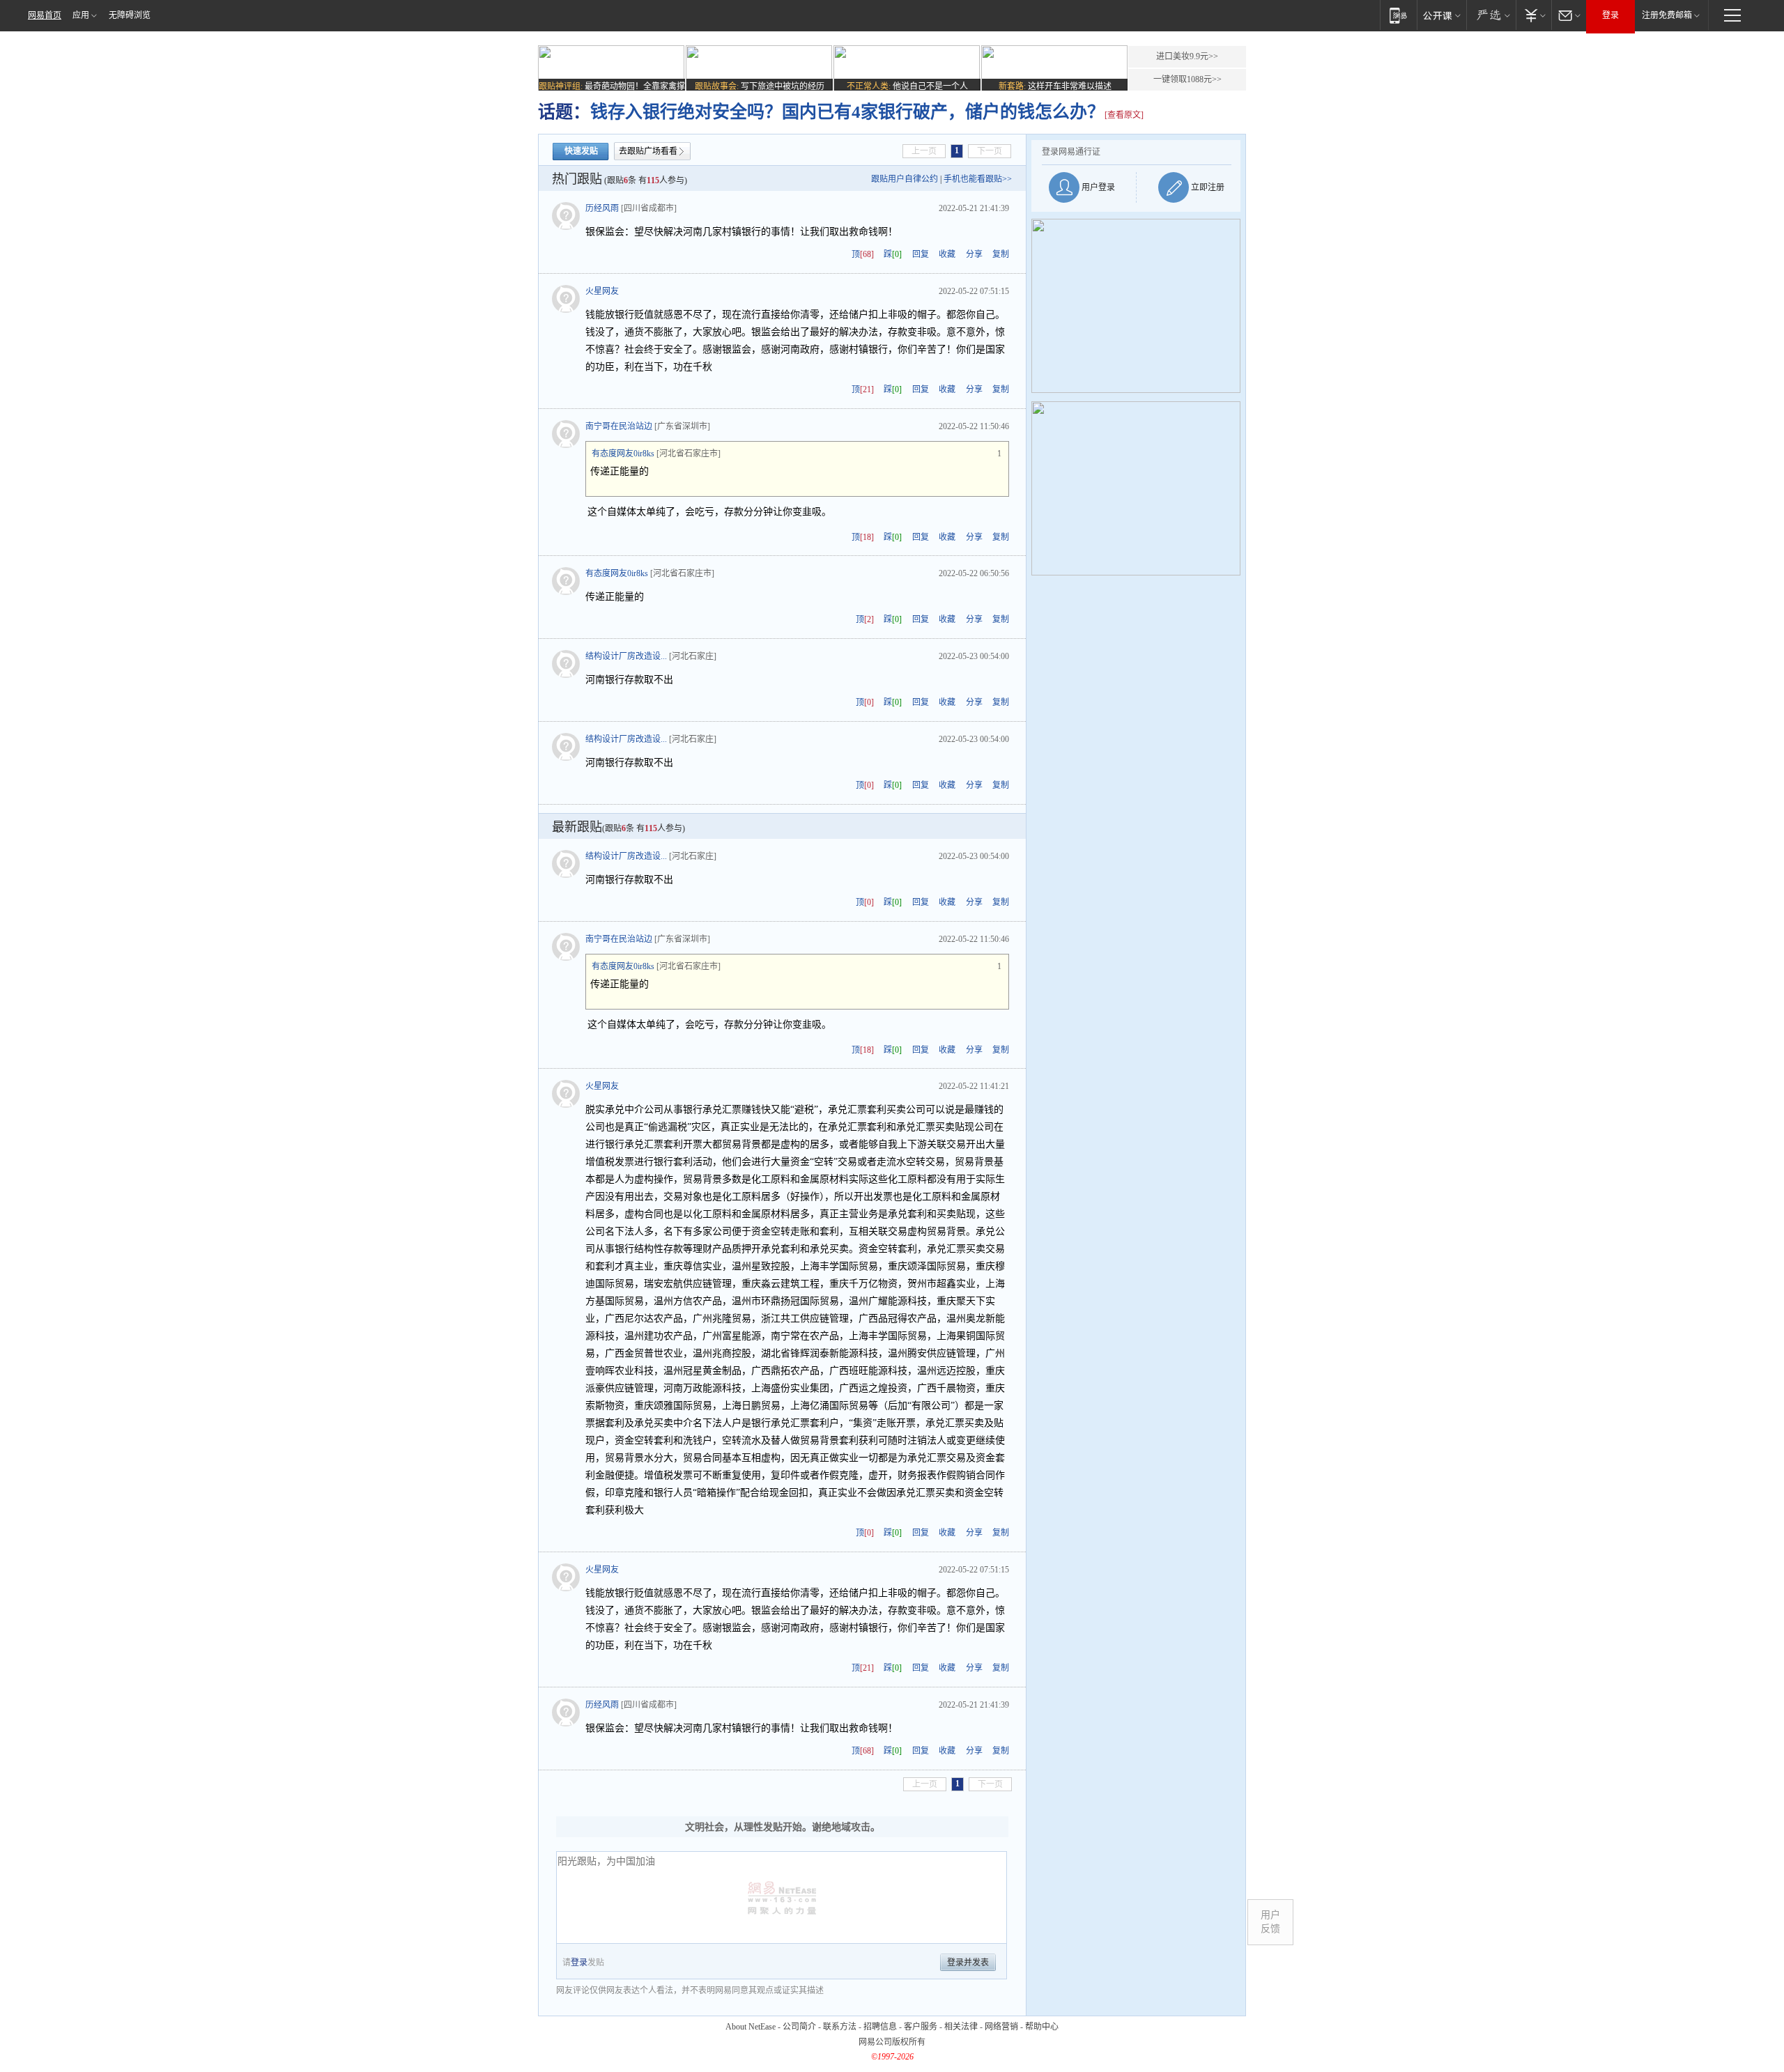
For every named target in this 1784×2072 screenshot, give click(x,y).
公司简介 (799, 2027)
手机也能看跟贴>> (978, 179)
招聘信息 (880, 2027)
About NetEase (751, 2027)
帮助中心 (1042, 2027)
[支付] (1533, 15)
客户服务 (921, 2027)
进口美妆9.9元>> (1187, 56)
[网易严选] (1491, 15)
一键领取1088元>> (1187, 79)
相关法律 (961, 2027)
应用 (81, 15)
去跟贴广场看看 (648, 151)
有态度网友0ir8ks (623, 454)
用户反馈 (1270, 1922)
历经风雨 (602, 208)
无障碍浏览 (130, 15)
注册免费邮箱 (1667, 15)
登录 (1610, 15)
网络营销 (1001, 2027)
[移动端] (1398, 15)
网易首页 (45, 15)
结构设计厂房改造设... (626, 656)
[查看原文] (1124, 115)
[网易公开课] (1441, 15)
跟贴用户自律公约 (905, 179)
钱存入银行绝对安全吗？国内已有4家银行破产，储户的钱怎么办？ (847, 112)
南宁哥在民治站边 (619, 426)
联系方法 (840, 2027)
